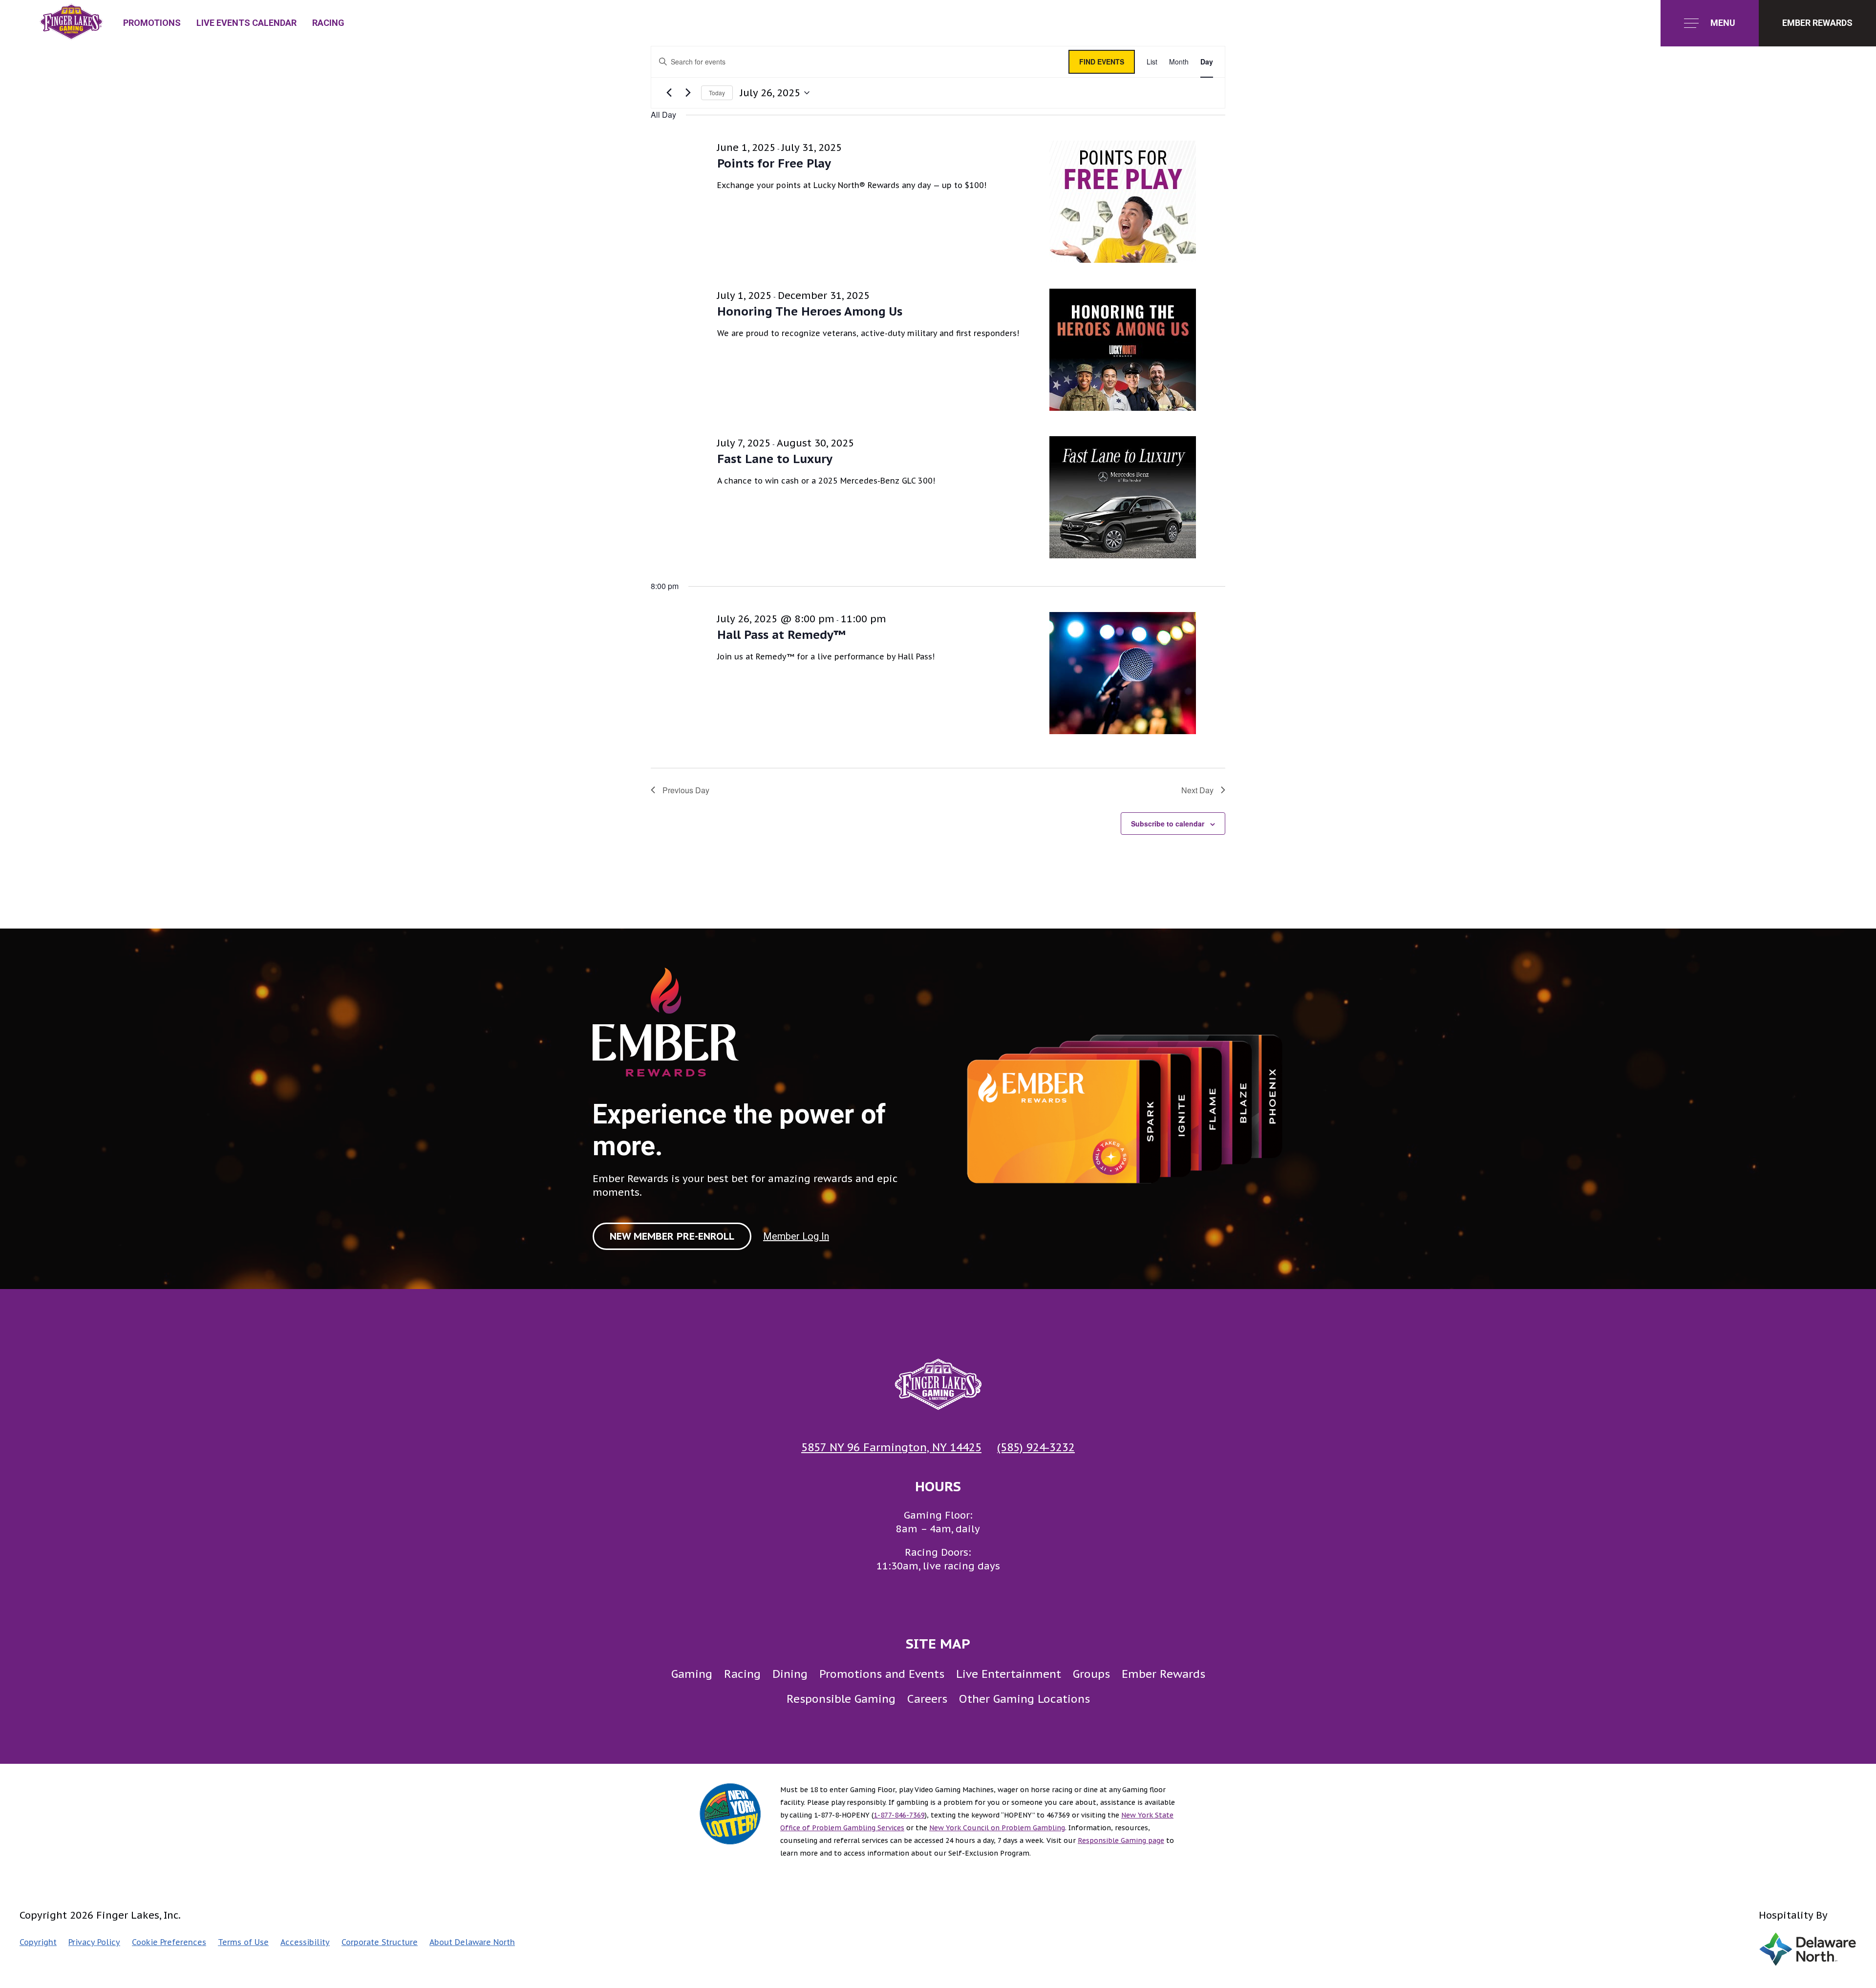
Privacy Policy (94, 1942)
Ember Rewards (1163, 1674)
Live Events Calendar (246, 23)
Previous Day (686, 790)
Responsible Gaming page (1121, 1840)
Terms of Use (243, 1942)
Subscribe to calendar (1168, 824)
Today (717, 93)
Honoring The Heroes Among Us (810, 311)
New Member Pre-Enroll (672, 1236)
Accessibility (305, 1942)
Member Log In (796, 1236)
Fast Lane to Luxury (775, 459)
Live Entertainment (1009, 1674)
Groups (1091, 1674)
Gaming (692, 1674)
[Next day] (688, 93)
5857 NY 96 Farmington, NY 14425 (891, 1447)
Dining (790, 1674)
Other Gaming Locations (1024, 1699)
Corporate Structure (380, 1942)
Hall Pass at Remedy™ (781, 635)
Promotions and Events (882, 1674)
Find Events (1102, 62)
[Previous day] (669, 93)
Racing (328, 23)
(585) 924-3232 (1036, 1447)
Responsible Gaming (841, 1699)
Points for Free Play (774, 163)
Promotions (152, 23)
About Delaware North (472, 1942)
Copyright (38, 1942)
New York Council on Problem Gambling (997, 1828)
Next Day (1197, 790)
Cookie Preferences (169, 1942)
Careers (927, 1699)
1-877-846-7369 (899, 1815)
